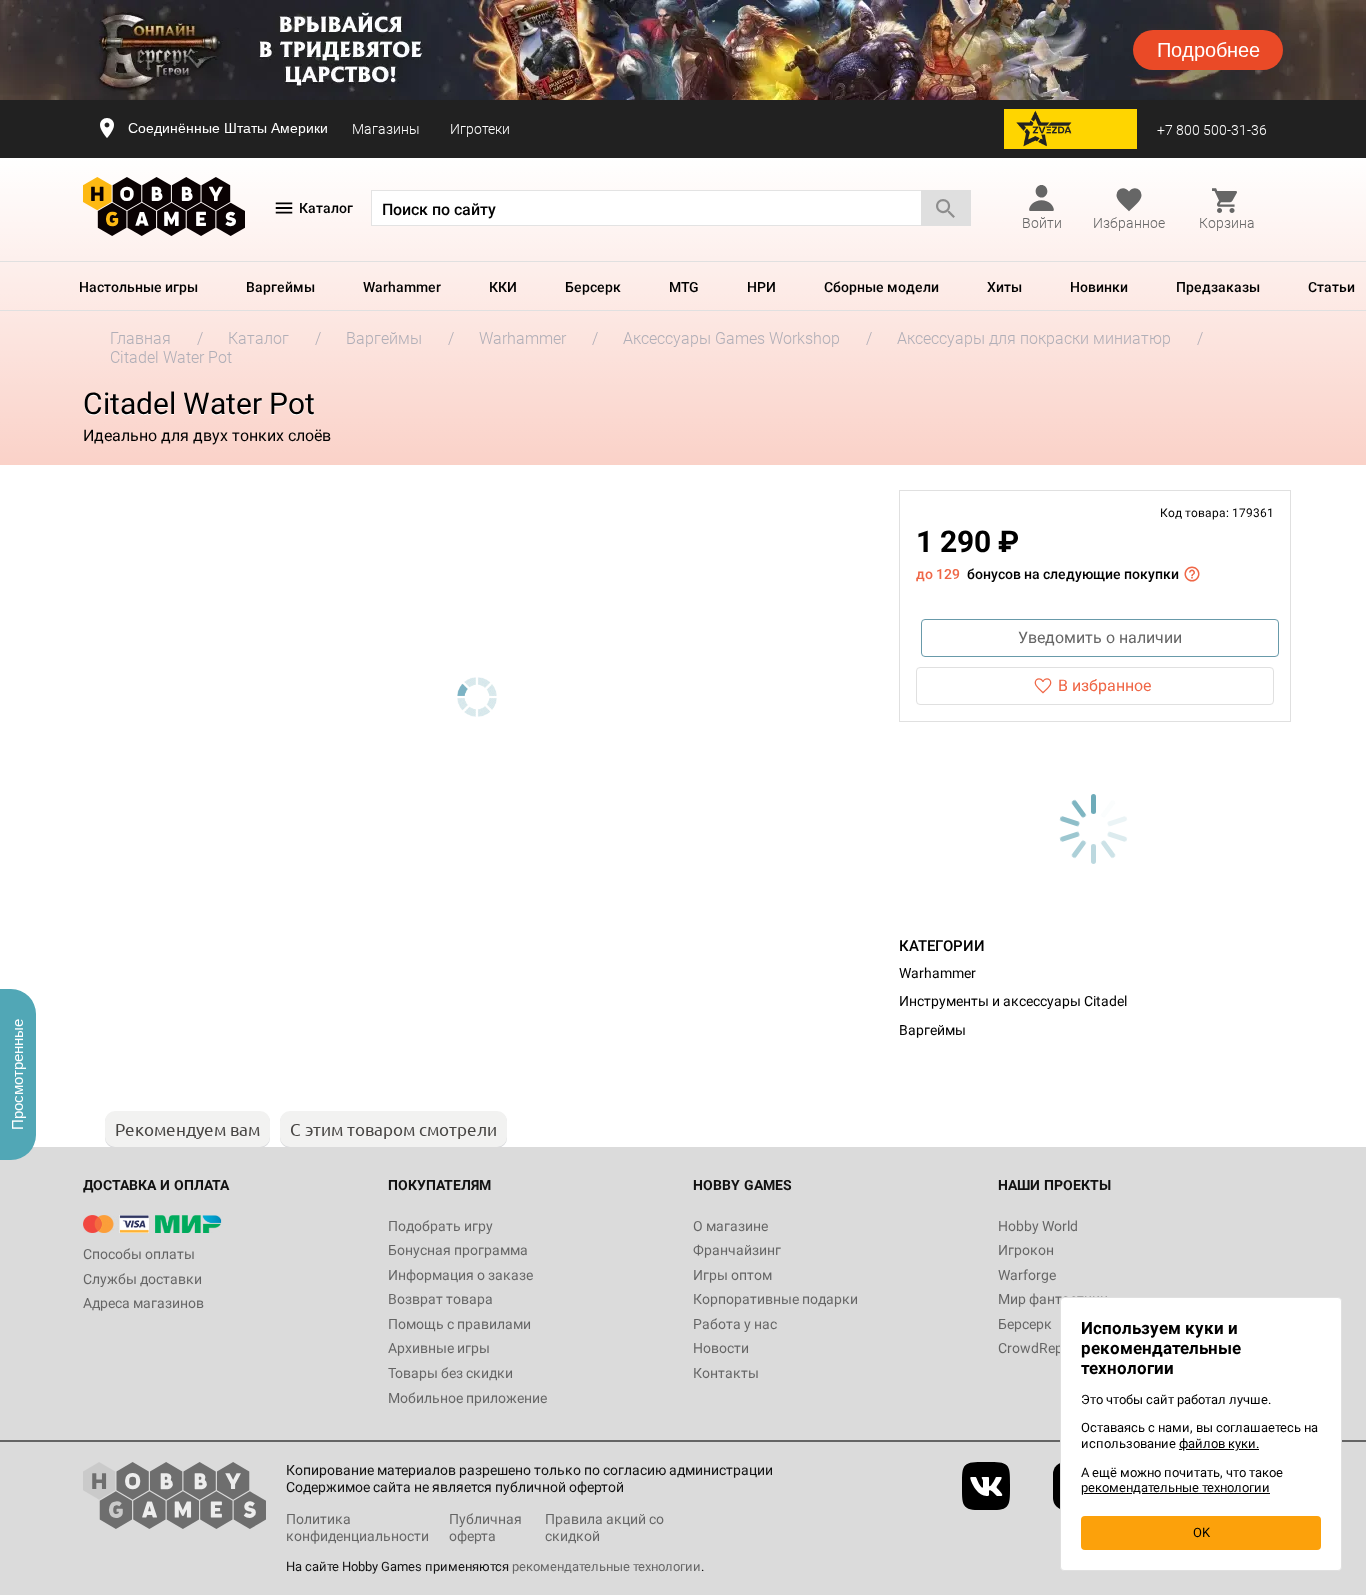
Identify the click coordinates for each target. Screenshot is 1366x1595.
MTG (684, 287)
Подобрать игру (440, 1226)
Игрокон (1026, 1250)
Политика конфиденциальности (357, 1527)
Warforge (1027, 1275)
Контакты (726, 1373)
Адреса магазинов (143, 1303)
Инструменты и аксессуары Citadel (1013, 1001)
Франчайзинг (737, 1250)
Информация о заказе (460, 1275)
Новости (721, 1348)
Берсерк (593, 287)
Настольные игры (138, 287)
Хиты (1004, 287)
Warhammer (402, 287)
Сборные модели (881, 287)
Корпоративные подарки (775, 1299)
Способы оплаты (139, 1254)
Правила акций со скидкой (604, 1527)
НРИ (761, 287)
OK (1201, 1532)
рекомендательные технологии (606, 1566)
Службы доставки (142, 1279)
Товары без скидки (450, 1373)
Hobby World (1038, 1226)
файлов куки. (1219, 1443)
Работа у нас (735, 1324)
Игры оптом (732, 1275)
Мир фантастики (1053, 1299)
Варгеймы (280, 287)
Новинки (1099, 287)
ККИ (503, 287)
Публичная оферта (485, 1527)
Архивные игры (439, 1348)
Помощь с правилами (459, 1324)
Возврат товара (440, 1299)
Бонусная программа (458, 1250)
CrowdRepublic (1045, 1348)
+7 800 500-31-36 (1212, 130)
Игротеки (480, 129)
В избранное (1104, 685)
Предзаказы (1218, 287)
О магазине (730, 1226)
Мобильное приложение (467, 1398)
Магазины (386, 129)
